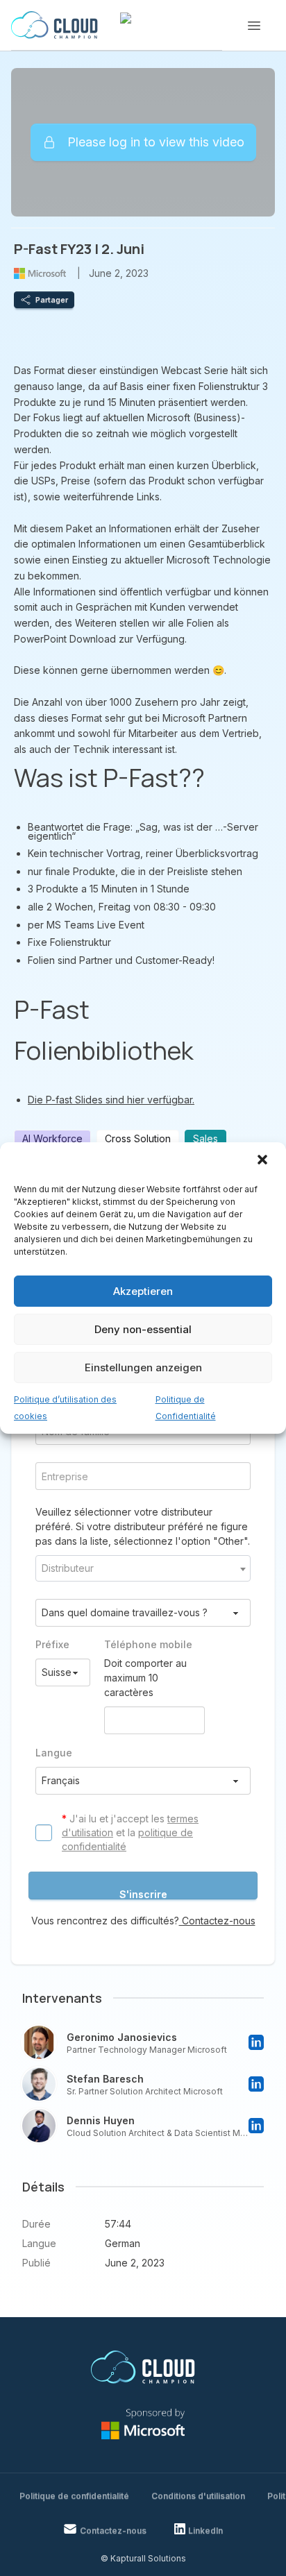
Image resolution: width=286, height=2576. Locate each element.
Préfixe (52, 1644)
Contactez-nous (217, 1921)
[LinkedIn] (256, 2042)
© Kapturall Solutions (143, 2558)
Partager (52, 300)
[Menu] (254, 26)
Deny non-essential (143, 1329)
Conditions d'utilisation (198, 2496)
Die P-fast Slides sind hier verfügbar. (111, 1100)
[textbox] (143, 1568)
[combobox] (143, 1568)
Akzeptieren (143, 1291)
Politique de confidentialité (74, 2496)
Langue (54, 1753)
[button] (264, 1161)
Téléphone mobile (148, 1644)
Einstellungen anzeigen (143, 1367)
